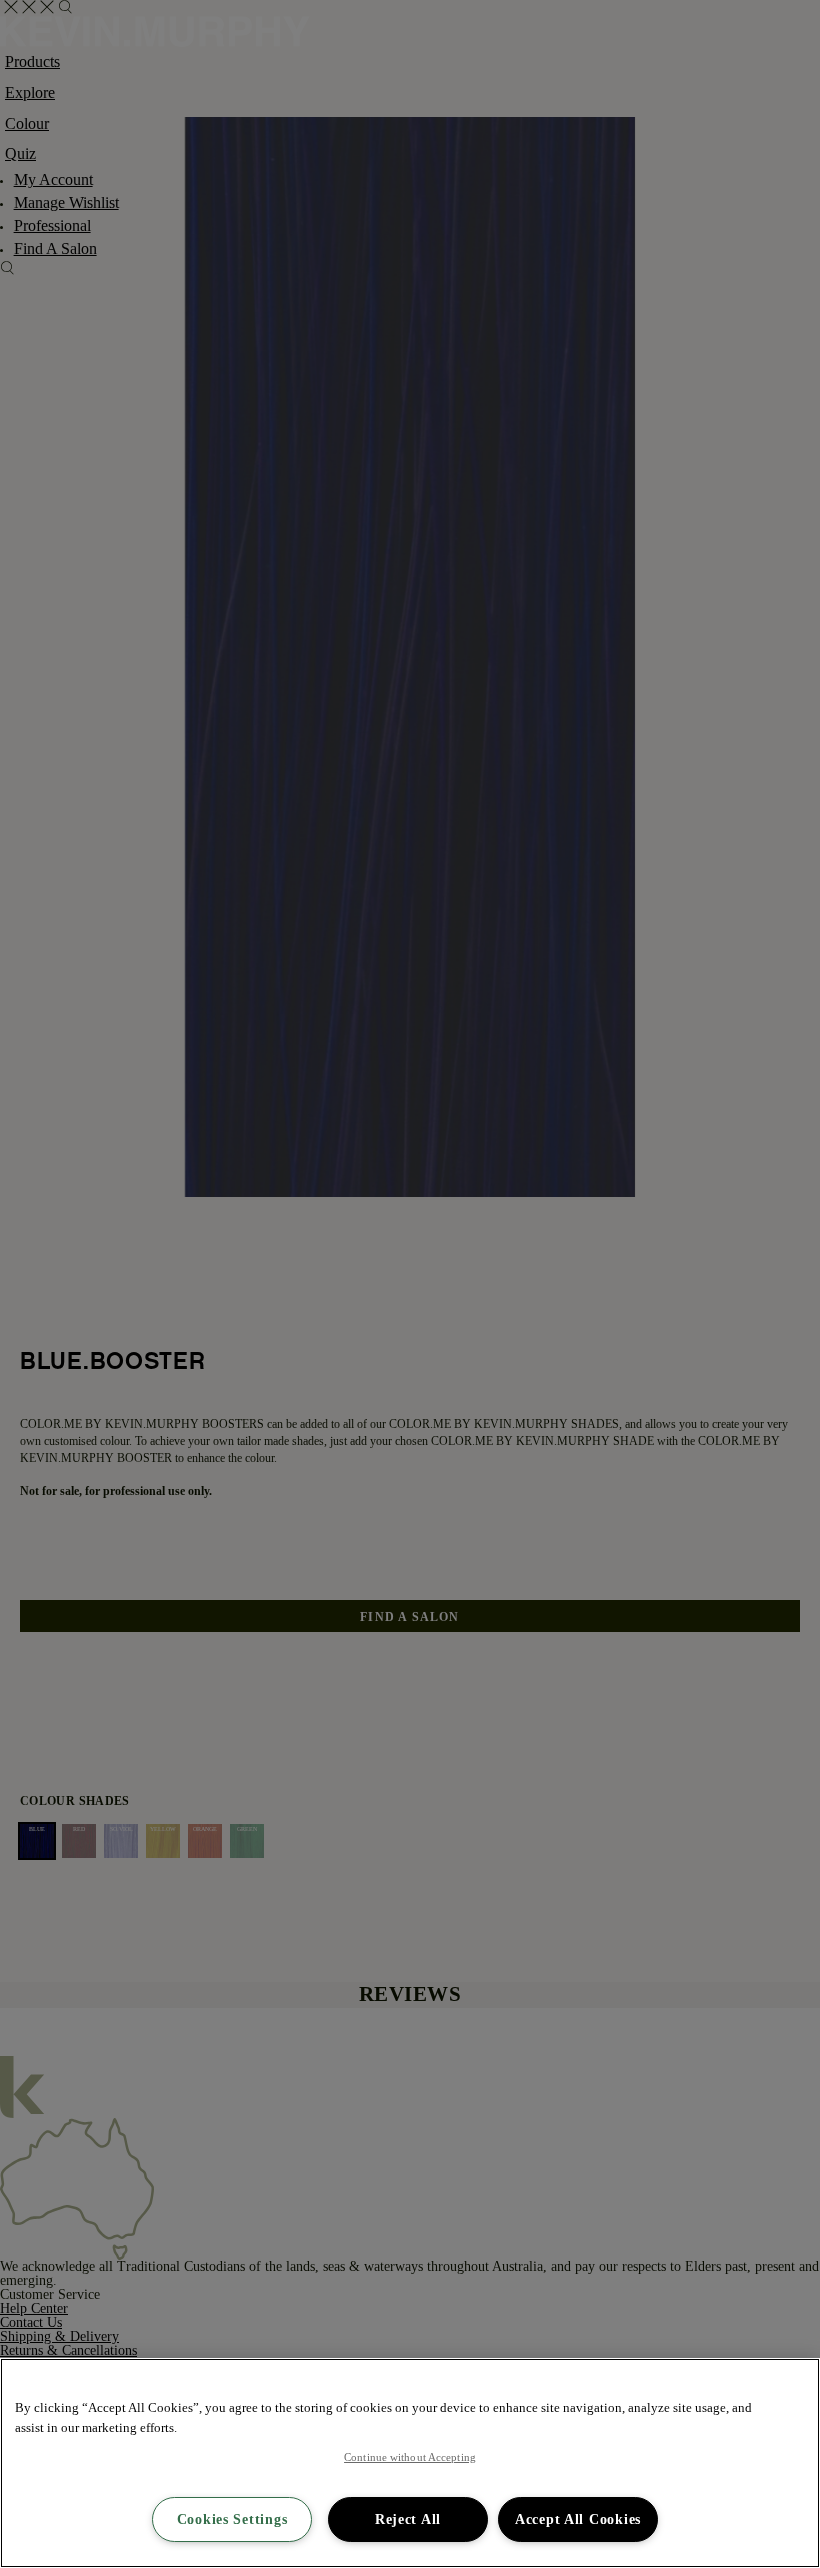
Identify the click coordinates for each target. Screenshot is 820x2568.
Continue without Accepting (410, 2457)
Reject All (408, 2519)
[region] (410, 2463)
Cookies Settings (232, 2519)
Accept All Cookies (578, 2519)
